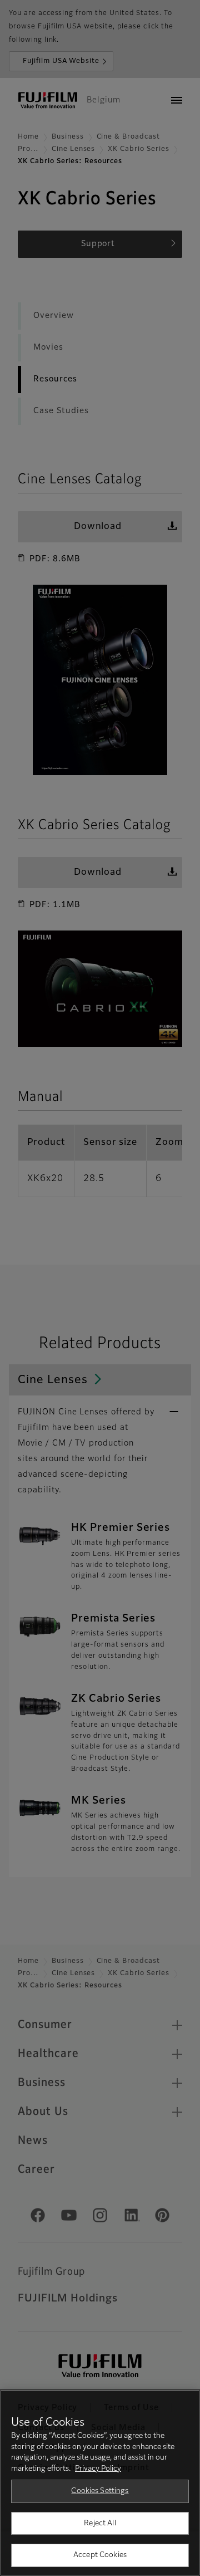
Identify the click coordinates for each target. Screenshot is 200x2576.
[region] (100, 2483)
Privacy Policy (98, 2469)
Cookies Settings (100, 2491)
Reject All (100, 2523)
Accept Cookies (100, 2555)
